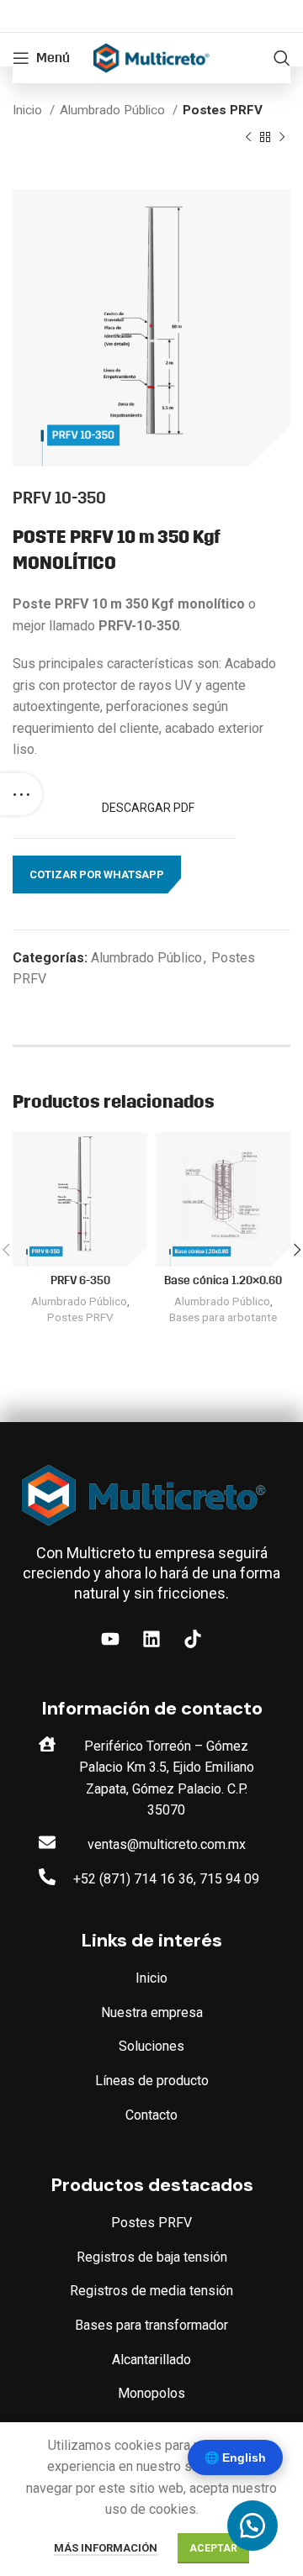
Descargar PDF (149, 808)
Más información (106, 2548)
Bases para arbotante (223, 1317)
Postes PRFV (223, 110)
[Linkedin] (151, 1639)
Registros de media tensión (151, 2291)
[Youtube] (110, 1639)
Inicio (29, 110)
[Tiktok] (193, 1639)
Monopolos (151, 2393)
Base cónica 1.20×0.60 (223, 1280)
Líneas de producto (152, 2081)
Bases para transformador (151, 2325)
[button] (97, 875)
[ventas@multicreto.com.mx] (47, 1842)
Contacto (151, 2115)
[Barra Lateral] (21, 794)
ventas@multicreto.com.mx (167, 1844)
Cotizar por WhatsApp (97, 874)
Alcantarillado (151, 2360)
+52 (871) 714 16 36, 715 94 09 (166, 1879)
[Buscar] (282, 58)
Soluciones (151, 2046)
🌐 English (235, 2457)
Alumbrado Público (114, 110)
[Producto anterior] (248, 137)
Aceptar (213, 2548)
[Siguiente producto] (282, 137)
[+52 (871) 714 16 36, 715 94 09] (47, 1877)
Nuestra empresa (152, 2012)
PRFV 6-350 (80, 1280)
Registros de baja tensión (152, 2257)
